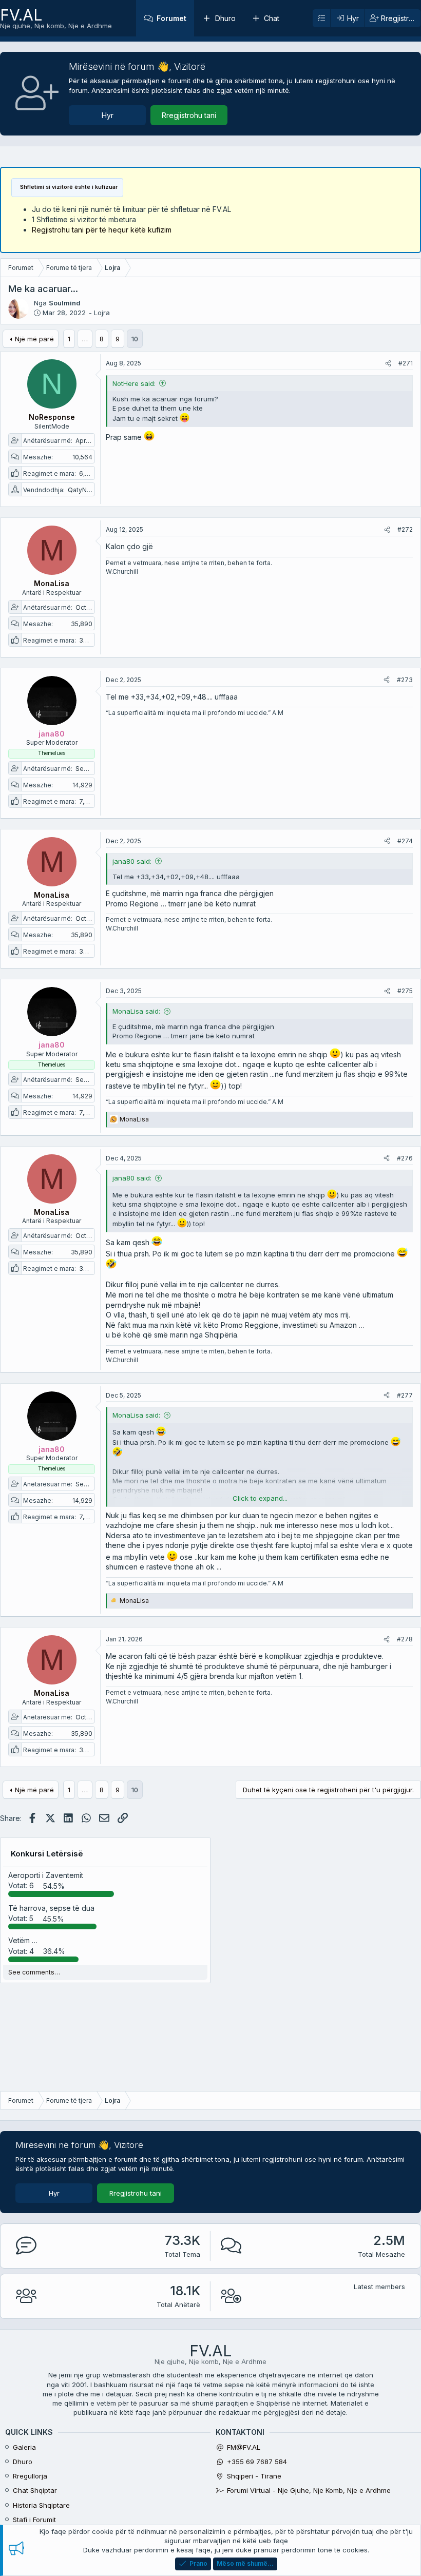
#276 (405, 1158)
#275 (405, 991)
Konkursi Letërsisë (47, 1854)
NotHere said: (134, 383)
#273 (405, 680)
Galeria (24, 2447)
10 (135, 339)
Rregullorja (30, 2476)
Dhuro (225, 18)
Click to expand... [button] (260, 1498)
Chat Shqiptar (35, 2490)
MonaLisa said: (136, 1011)
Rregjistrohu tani (189, 115)
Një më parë (34, 339)
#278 (405, 1639)
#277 (405, 1395)
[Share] (388, 364)
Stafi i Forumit (34, 2520)
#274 (405, 841)
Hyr (108, 115)
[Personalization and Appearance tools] (321, 18)
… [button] (85, 339)
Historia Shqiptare (41, 2505)
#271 (406, 363)
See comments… (34, 1972)
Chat (272, 18)
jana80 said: (132, 861)
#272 (405, 529)
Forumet (171, 18)
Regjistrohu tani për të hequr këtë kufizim (102, 230)
